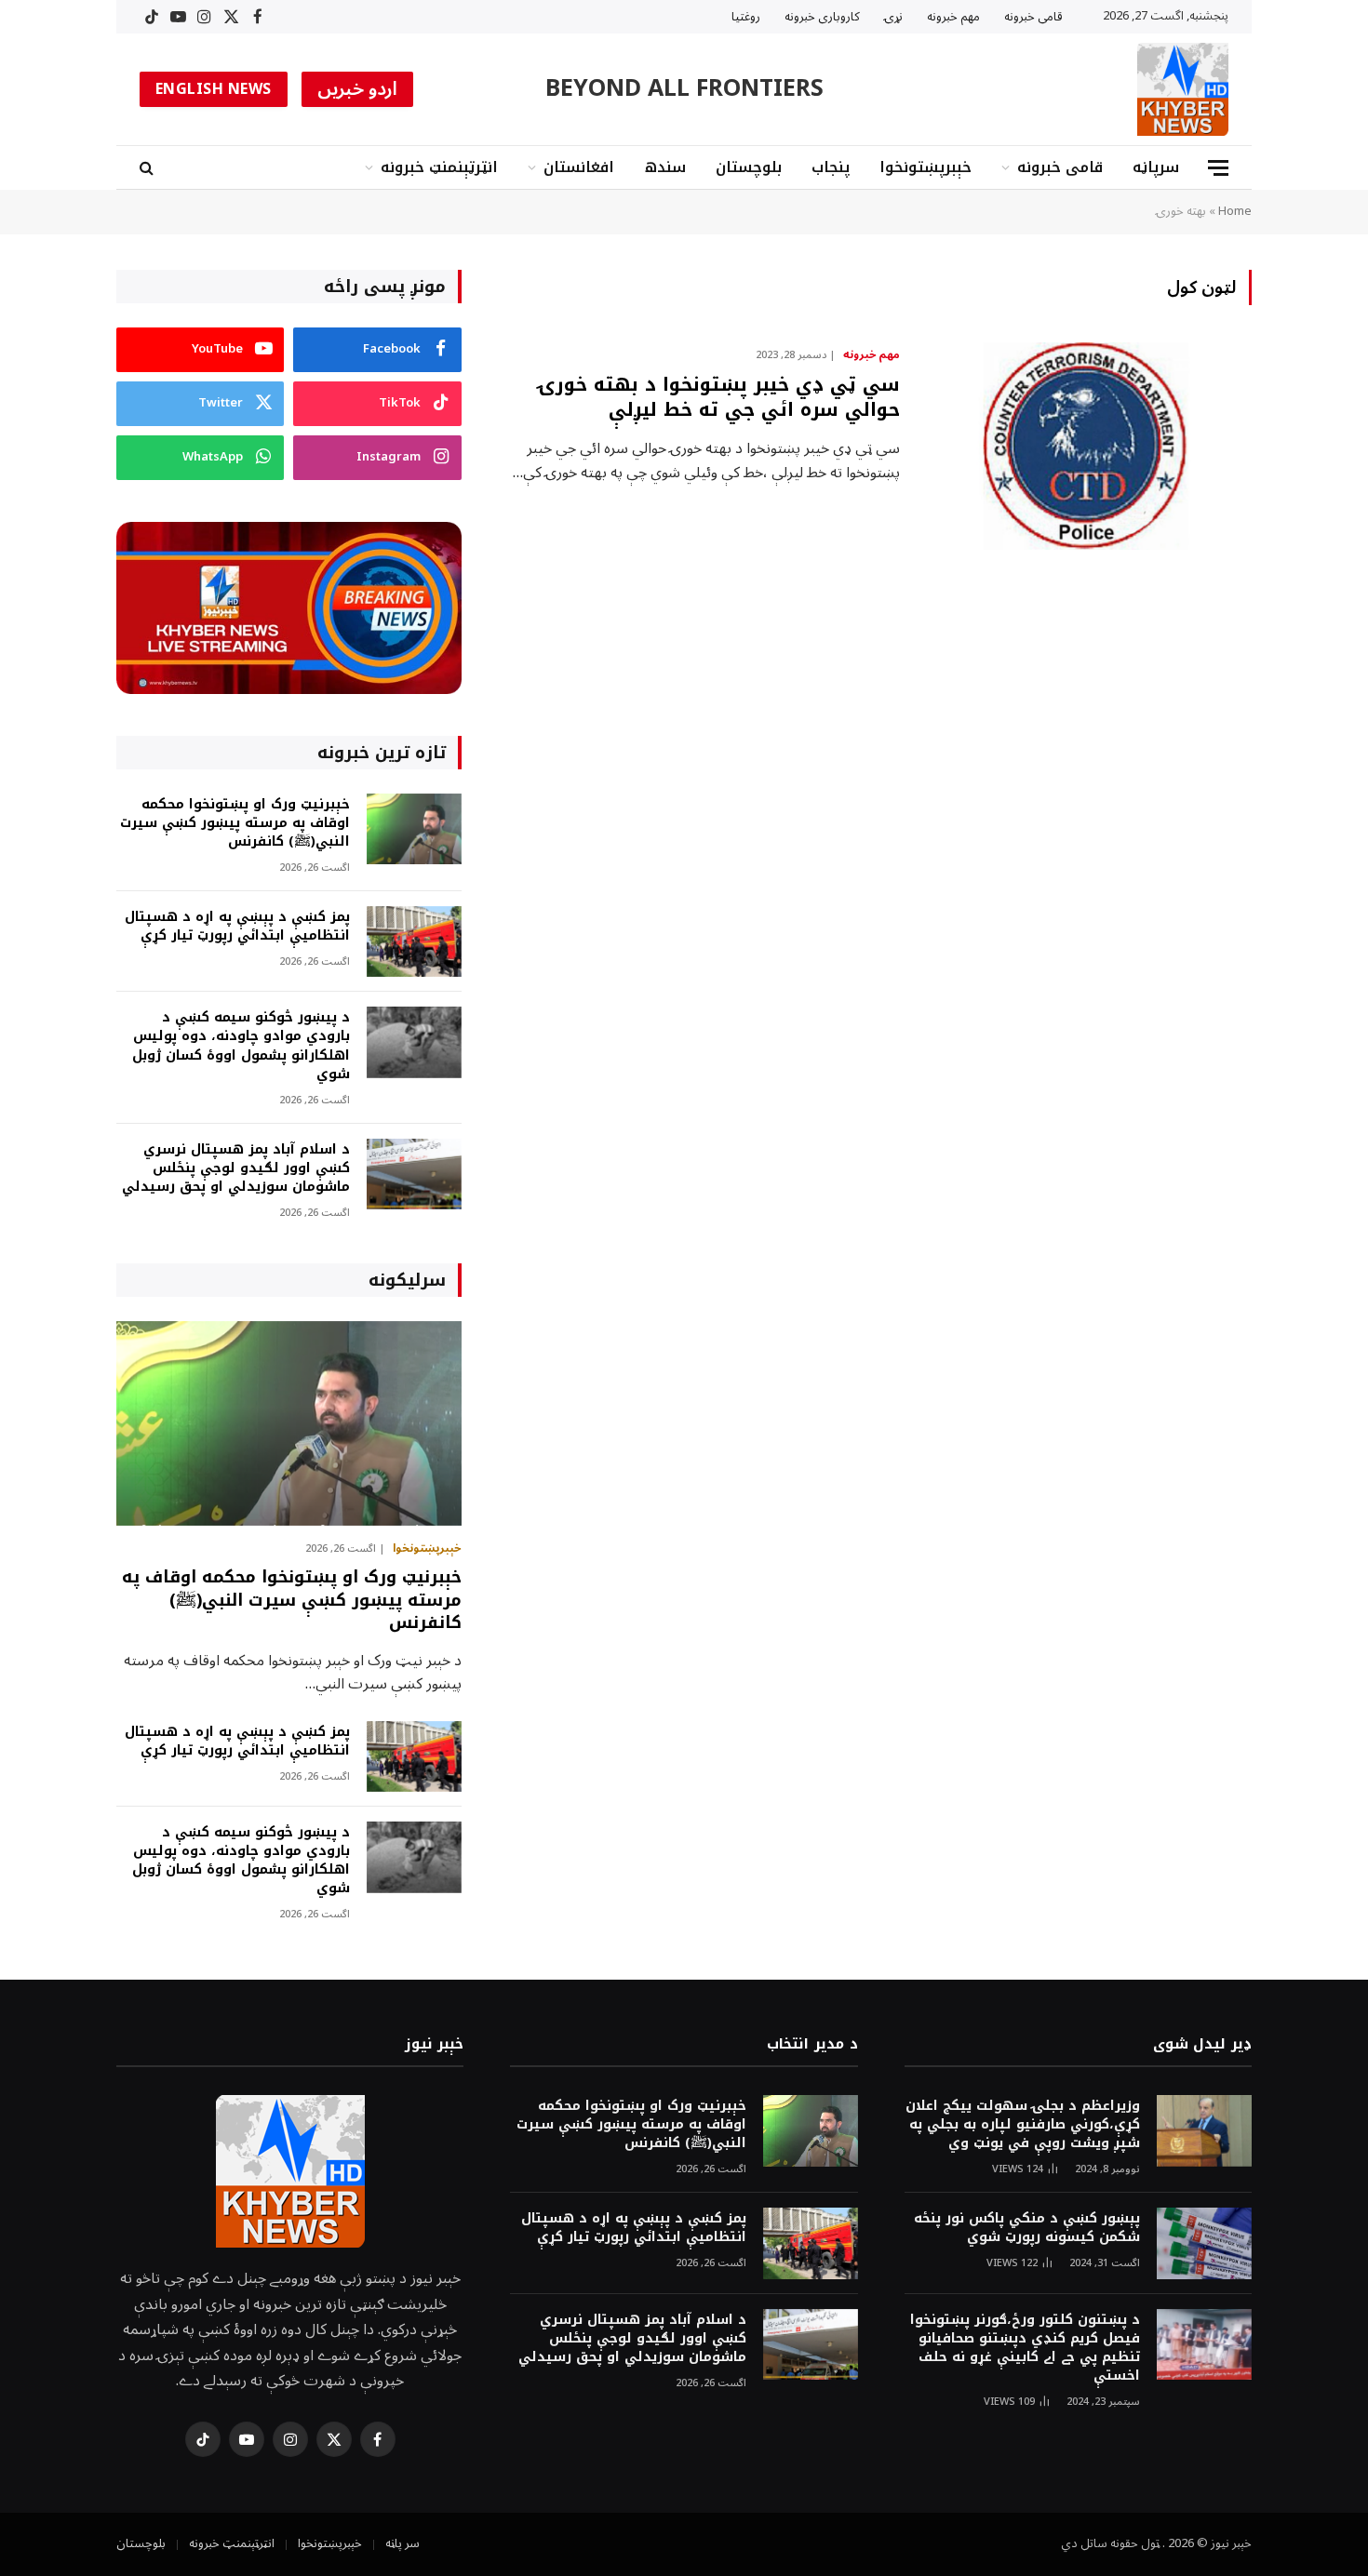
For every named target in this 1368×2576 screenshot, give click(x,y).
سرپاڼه (1156, 167)
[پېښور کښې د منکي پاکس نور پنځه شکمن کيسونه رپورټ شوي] (1204, 2243)
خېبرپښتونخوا (925, 167)
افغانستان (579, 167)
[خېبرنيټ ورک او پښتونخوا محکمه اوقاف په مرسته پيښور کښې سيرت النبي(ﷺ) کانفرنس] (414, 829)
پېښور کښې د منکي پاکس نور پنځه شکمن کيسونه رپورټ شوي (1027, 2228)
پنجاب (831, 167)
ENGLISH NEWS (214, 89)
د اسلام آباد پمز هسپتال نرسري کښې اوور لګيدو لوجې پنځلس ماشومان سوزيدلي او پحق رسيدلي (236, 1168)
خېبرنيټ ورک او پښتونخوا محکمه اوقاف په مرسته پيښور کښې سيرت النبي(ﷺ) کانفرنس (235, 823)
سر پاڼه (402, 2543)
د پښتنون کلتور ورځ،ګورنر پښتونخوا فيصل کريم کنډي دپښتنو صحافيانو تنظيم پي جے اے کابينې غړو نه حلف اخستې (1025, 2348)
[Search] (148, 168)
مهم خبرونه (953, 17)
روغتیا (746, 17)
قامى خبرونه (1033, 17)
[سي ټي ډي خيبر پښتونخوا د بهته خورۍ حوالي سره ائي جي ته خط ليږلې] (1087, 447)
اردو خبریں (358, 89)
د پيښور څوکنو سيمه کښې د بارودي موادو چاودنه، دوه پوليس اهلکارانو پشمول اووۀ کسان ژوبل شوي (241, 1046)
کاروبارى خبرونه (822, 17)
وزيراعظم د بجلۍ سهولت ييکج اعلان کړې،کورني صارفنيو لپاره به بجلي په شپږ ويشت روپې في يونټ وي (1023, 2125)
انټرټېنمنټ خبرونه (439, 167)
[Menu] (1218, 168)
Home (1235, 211)
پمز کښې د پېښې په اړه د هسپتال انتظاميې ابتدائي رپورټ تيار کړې (237, 927)
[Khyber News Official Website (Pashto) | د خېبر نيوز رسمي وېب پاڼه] (1183, 89)
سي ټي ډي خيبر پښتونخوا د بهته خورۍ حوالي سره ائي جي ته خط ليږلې (719, 397)
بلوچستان (749, 167)
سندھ (665, 167)
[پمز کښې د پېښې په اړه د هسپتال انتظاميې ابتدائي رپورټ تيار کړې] (414, 942)
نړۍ (893, 17)
